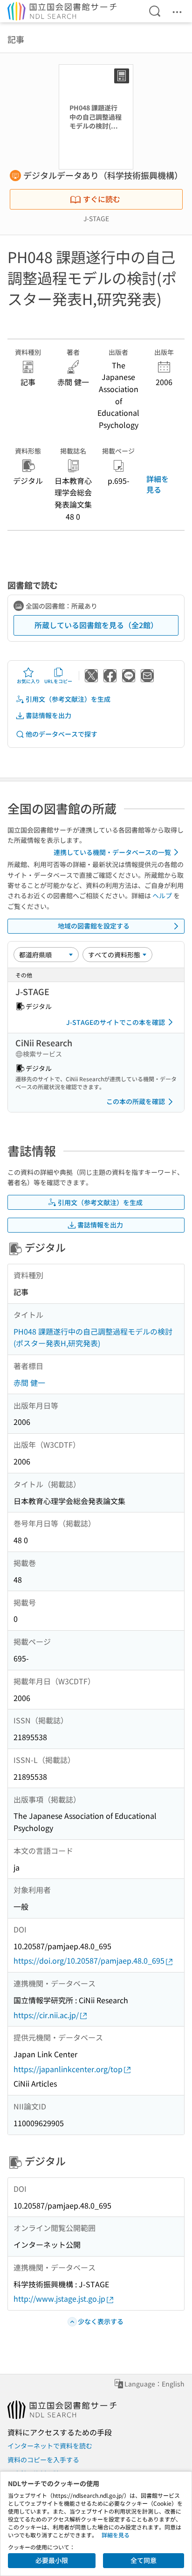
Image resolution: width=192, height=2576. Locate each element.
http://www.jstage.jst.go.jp (59, 2298)
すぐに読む (102, 199)
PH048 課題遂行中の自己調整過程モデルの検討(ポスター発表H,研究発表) (93, 1337)
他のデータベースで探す (62, 734)
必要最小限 (52, 2560)
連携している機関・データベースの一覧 (112, 852)
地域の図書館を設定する (94, 926)
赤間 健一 (29, 1383)
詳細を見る (158, 484)
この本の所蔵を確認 (136, 1101)
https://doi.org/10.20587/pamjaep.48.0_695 (89, 1960)
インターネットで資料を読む (50, 2446)
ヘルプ (162, 895)
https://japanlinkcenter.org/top (68, 2069)
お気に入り (28, 681)
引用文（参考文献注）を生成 (68, 699)
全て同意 (144, 2560)
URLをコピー (58, 681)
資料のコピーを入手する (43, 2460)
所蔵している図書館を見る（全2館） (96, 625)
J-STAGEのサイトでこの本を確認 (116, 1022)
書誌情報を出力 (48, 715)
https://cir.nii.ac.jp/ (46, 2015)
